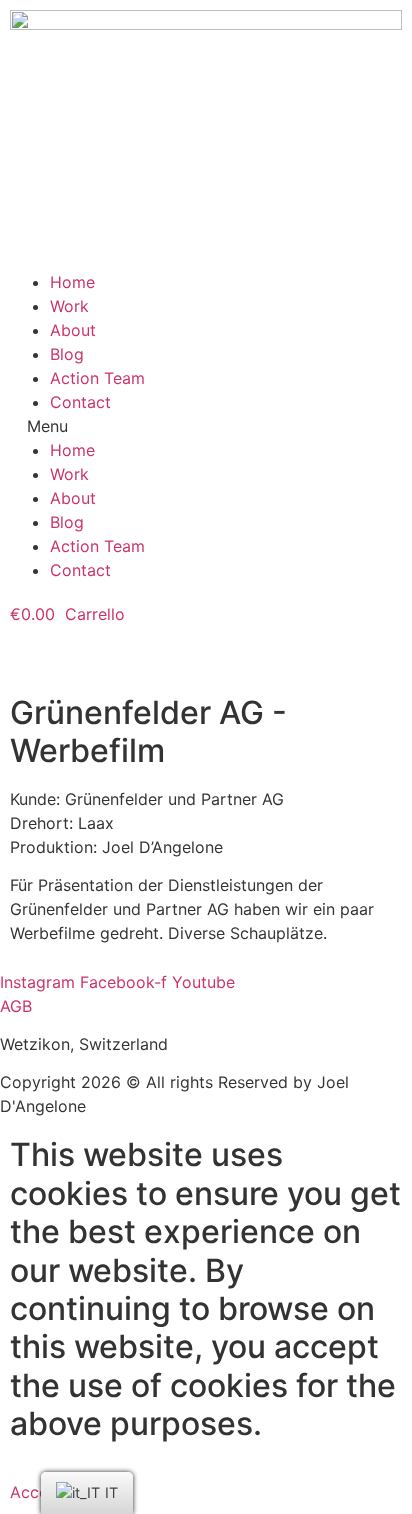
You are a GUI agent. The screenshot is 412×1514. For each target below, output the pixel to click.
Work (69, 306)
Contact (80, 402)
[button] (206, 426)
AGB (16, 1006)
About (73, 330)
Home (72, 282)
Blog (67, 354)
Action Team (97, 378)
